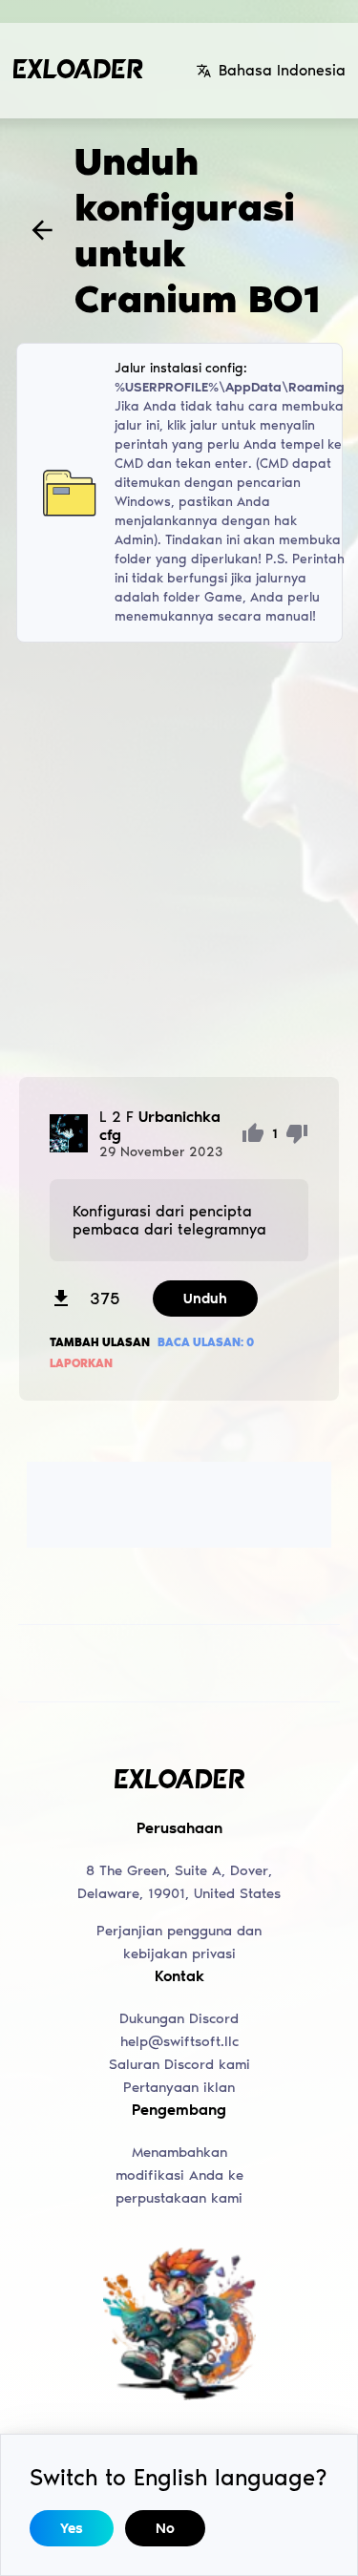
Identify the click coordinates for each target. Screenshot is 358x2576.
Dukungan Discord (179, 2018)
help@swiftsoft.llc (179, 2041)
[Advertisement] (179, 860)
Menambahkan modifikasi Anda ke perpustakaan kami (179, 2175)
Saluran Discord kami (179, 2064)
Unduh (205, 1299)
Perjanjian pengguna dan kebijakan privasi (179, 1942)
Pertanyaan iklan (179, 2087)
